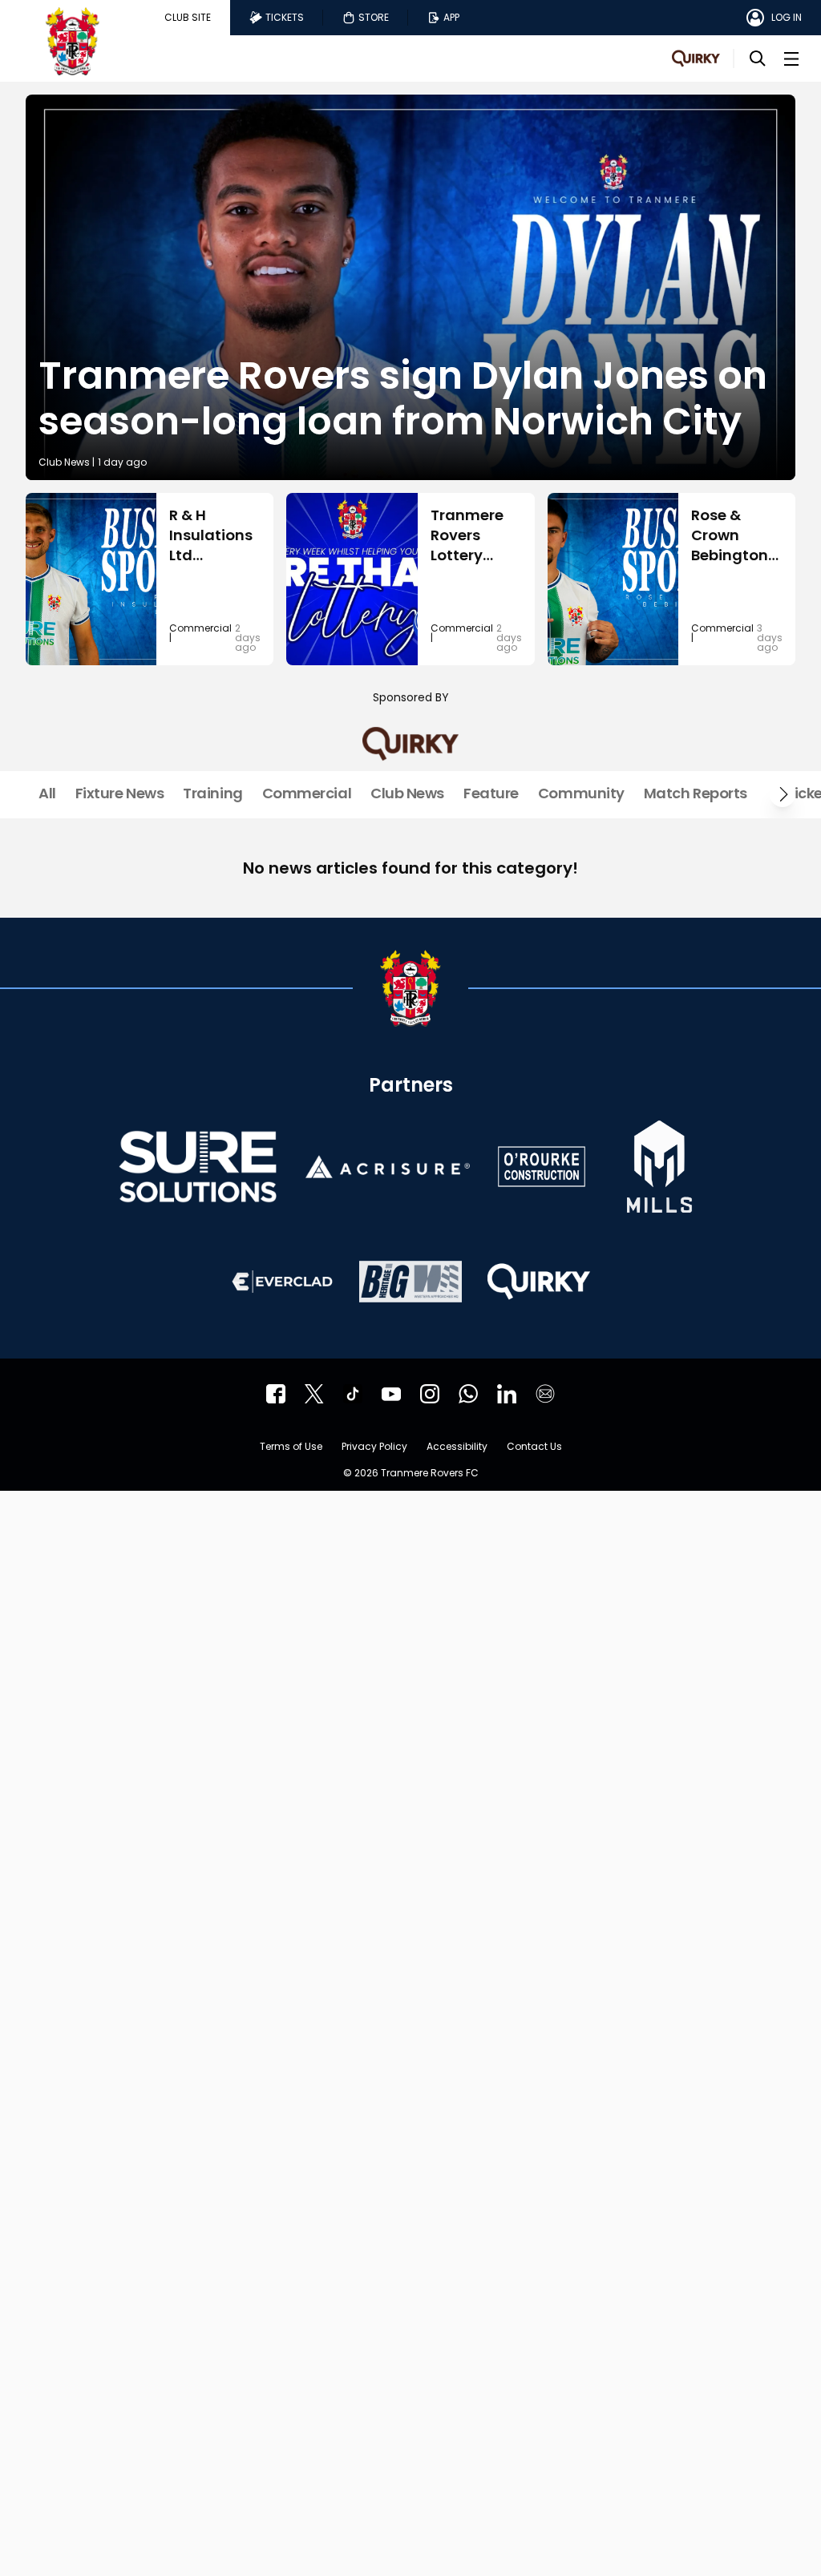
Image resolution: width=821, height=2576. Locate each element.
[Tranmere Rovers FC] (468, 1394)
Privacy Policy (374, 1447)
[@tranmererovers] (353, 1394)
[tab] (188, 18)
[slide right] (783, 794)
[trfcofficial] (276, 1394)
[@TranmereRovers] (314, 1394)
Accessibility (457, 1447)
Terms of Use (291, 1447)
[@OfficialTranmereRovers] (391, 1394)
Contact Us (534, 1447)
